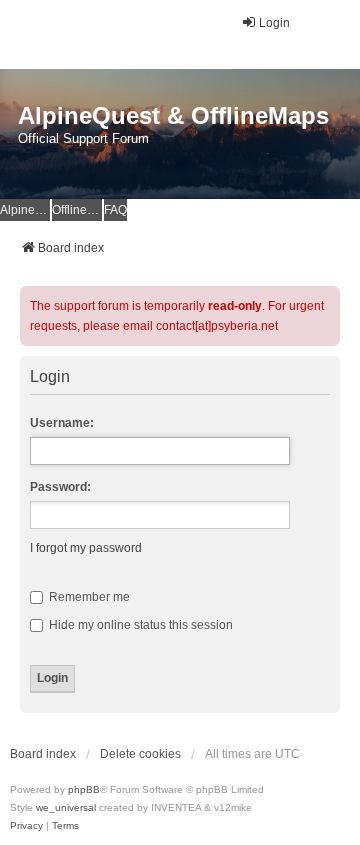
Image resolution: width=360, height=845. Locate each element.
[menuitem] (26, 826)
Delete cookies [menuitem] (140, 754)
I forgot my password (86, 548)
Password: (60, 487)
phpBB (84, 789)
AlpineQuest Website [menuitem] (25, 210)
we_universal (66, 807)
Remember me (88, 597)
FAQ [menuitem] (115, 210)
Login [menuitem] (274, 23)
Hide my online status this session (139, 625)
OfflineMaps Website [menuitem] (77, 210)
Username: (62, 423)
